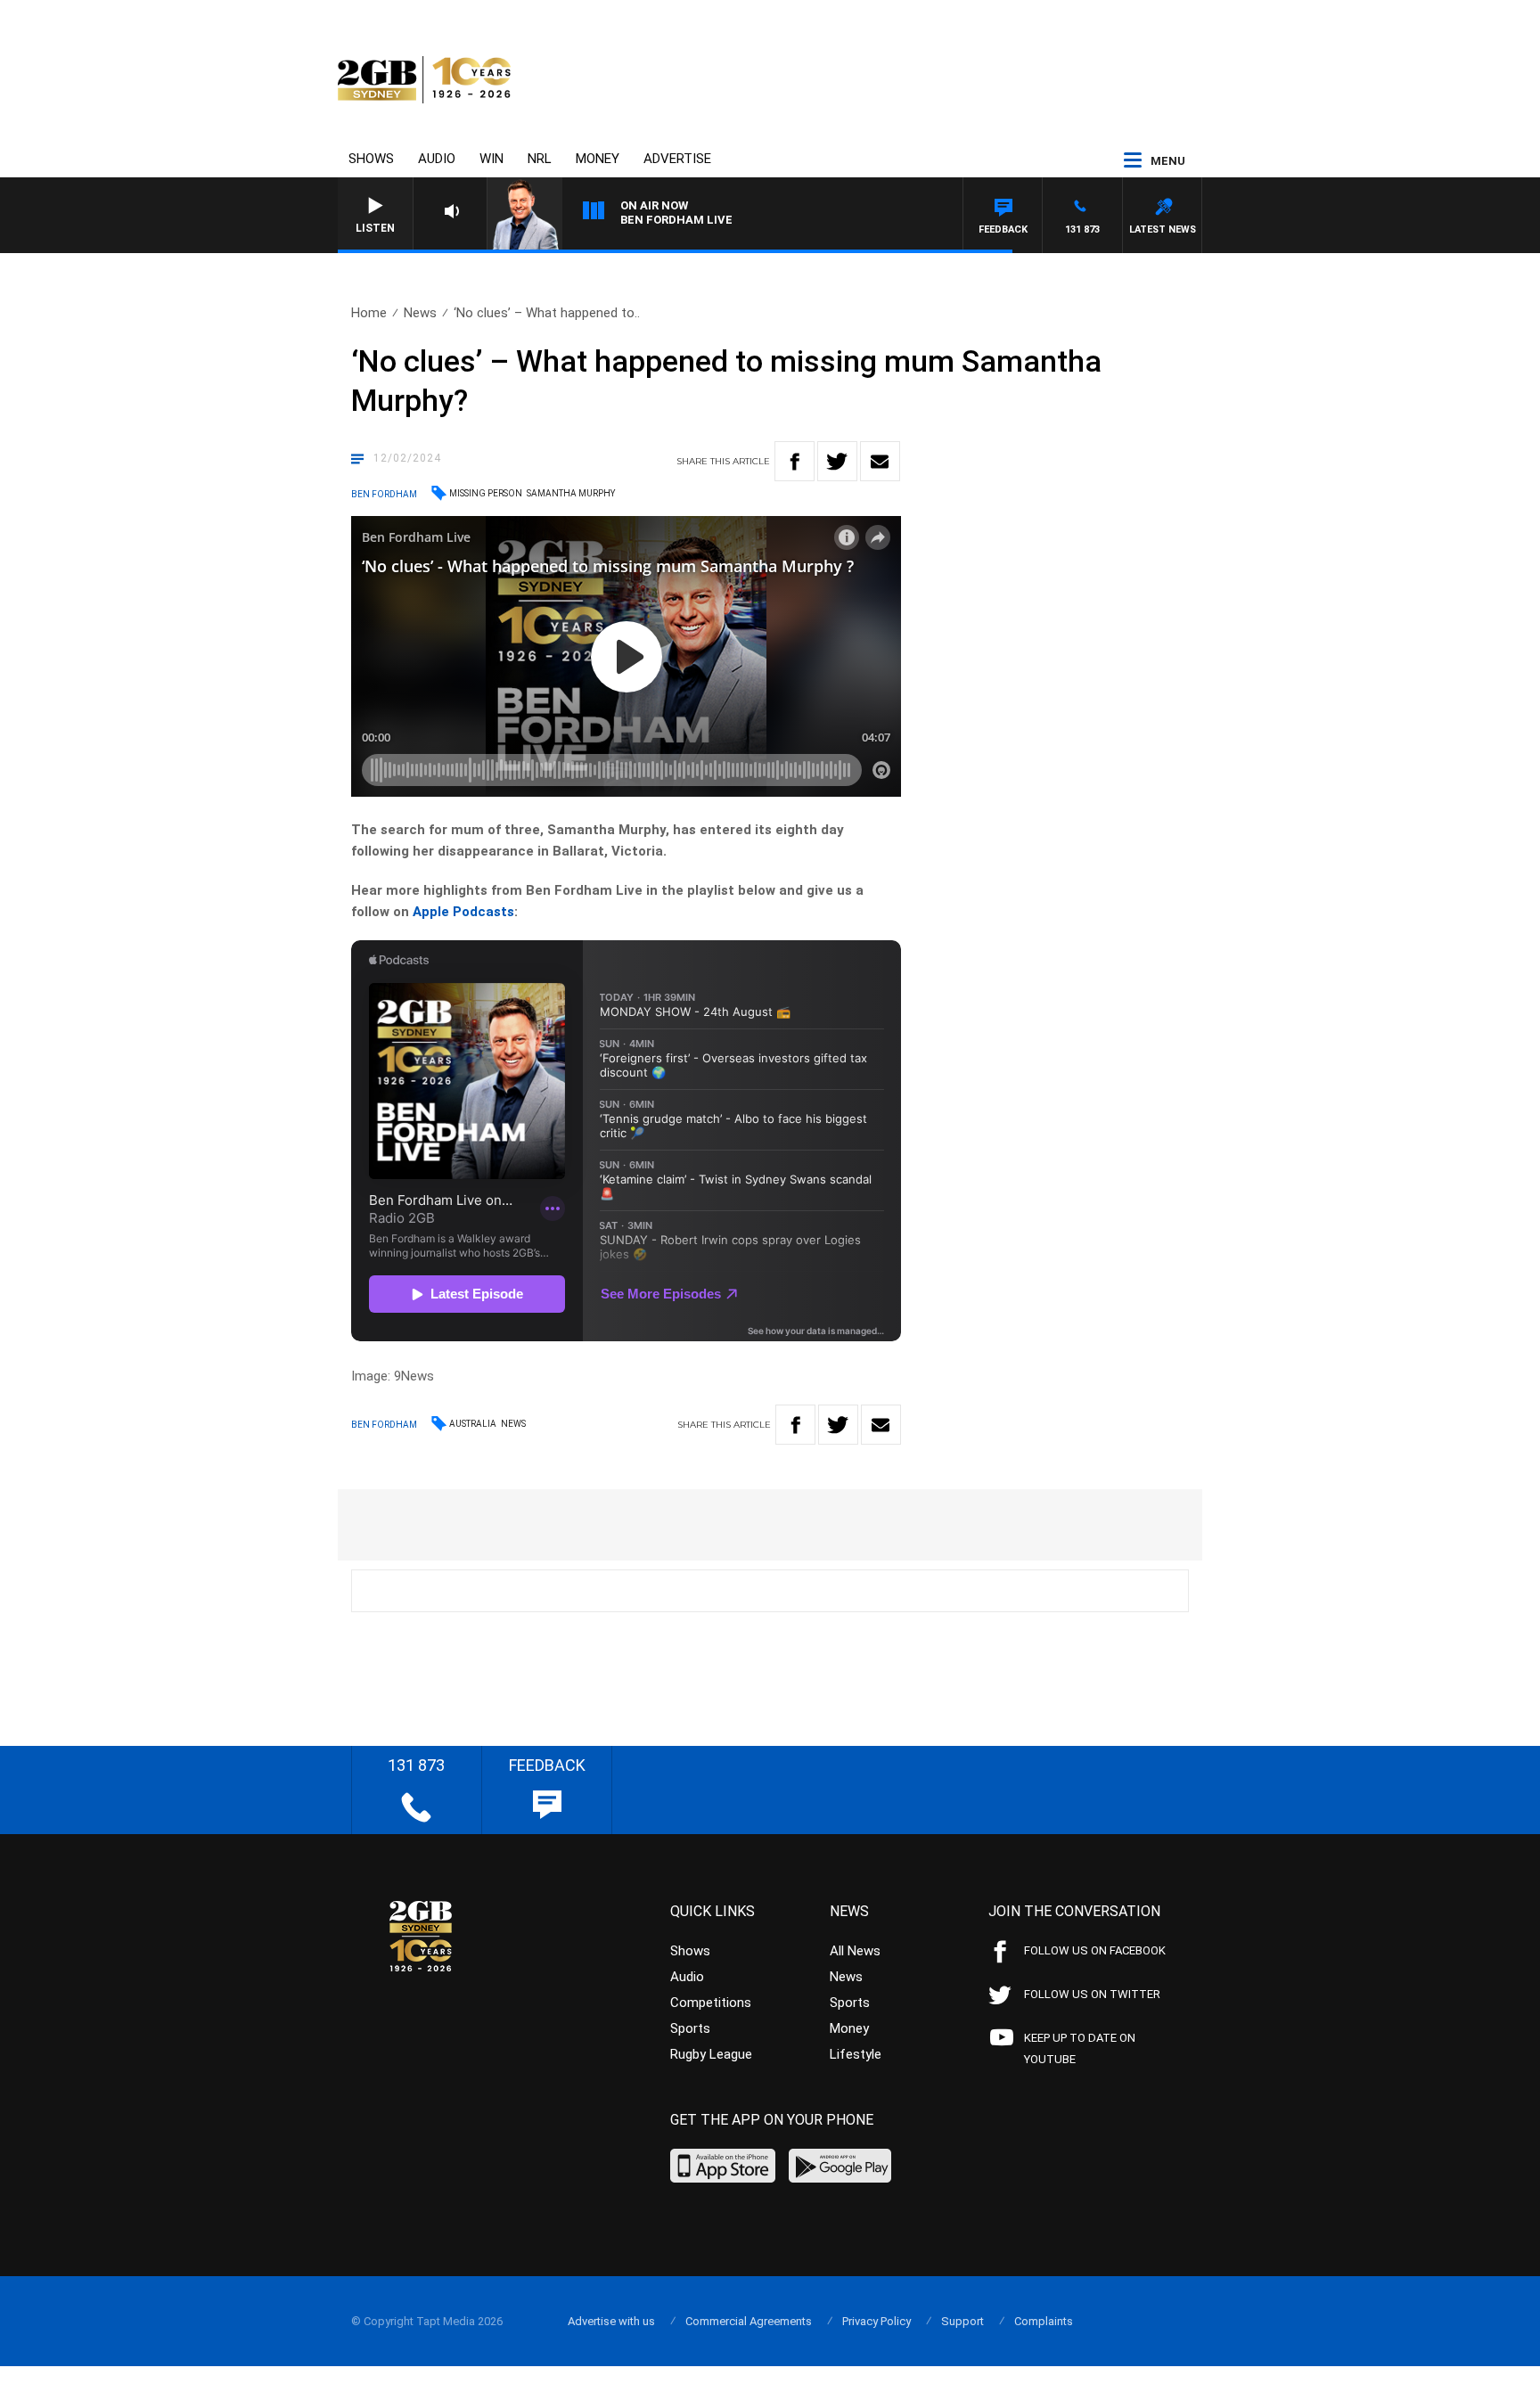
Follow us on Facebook (1095, 1950)
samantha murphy (571, 493)
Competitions (711, 2003)
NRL (540, 159)
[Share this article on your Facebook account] (795, 461)
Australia (473, 1424)
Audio (437, 159)
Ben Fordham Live (676, 220)
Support (962, 2321)
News (420, 313)
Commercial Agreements (749, 2321)
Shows (371, 159)
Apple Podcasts (463, 912)
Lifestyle (856, 2054)
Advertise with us (611, 2321)
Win (491, 159)
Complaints (1044, 2321)
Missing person (486, 493)
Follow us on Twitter (1092, 1994)
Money (598, 159)
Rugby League (711, 2054)
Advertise (677, 159)
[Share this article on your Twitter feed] (837, 461)
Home (369, 313)
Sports (690, 2028)
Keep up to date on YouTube (1080, 2048)
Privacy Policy (876, 2321)
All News (855, 1951)
